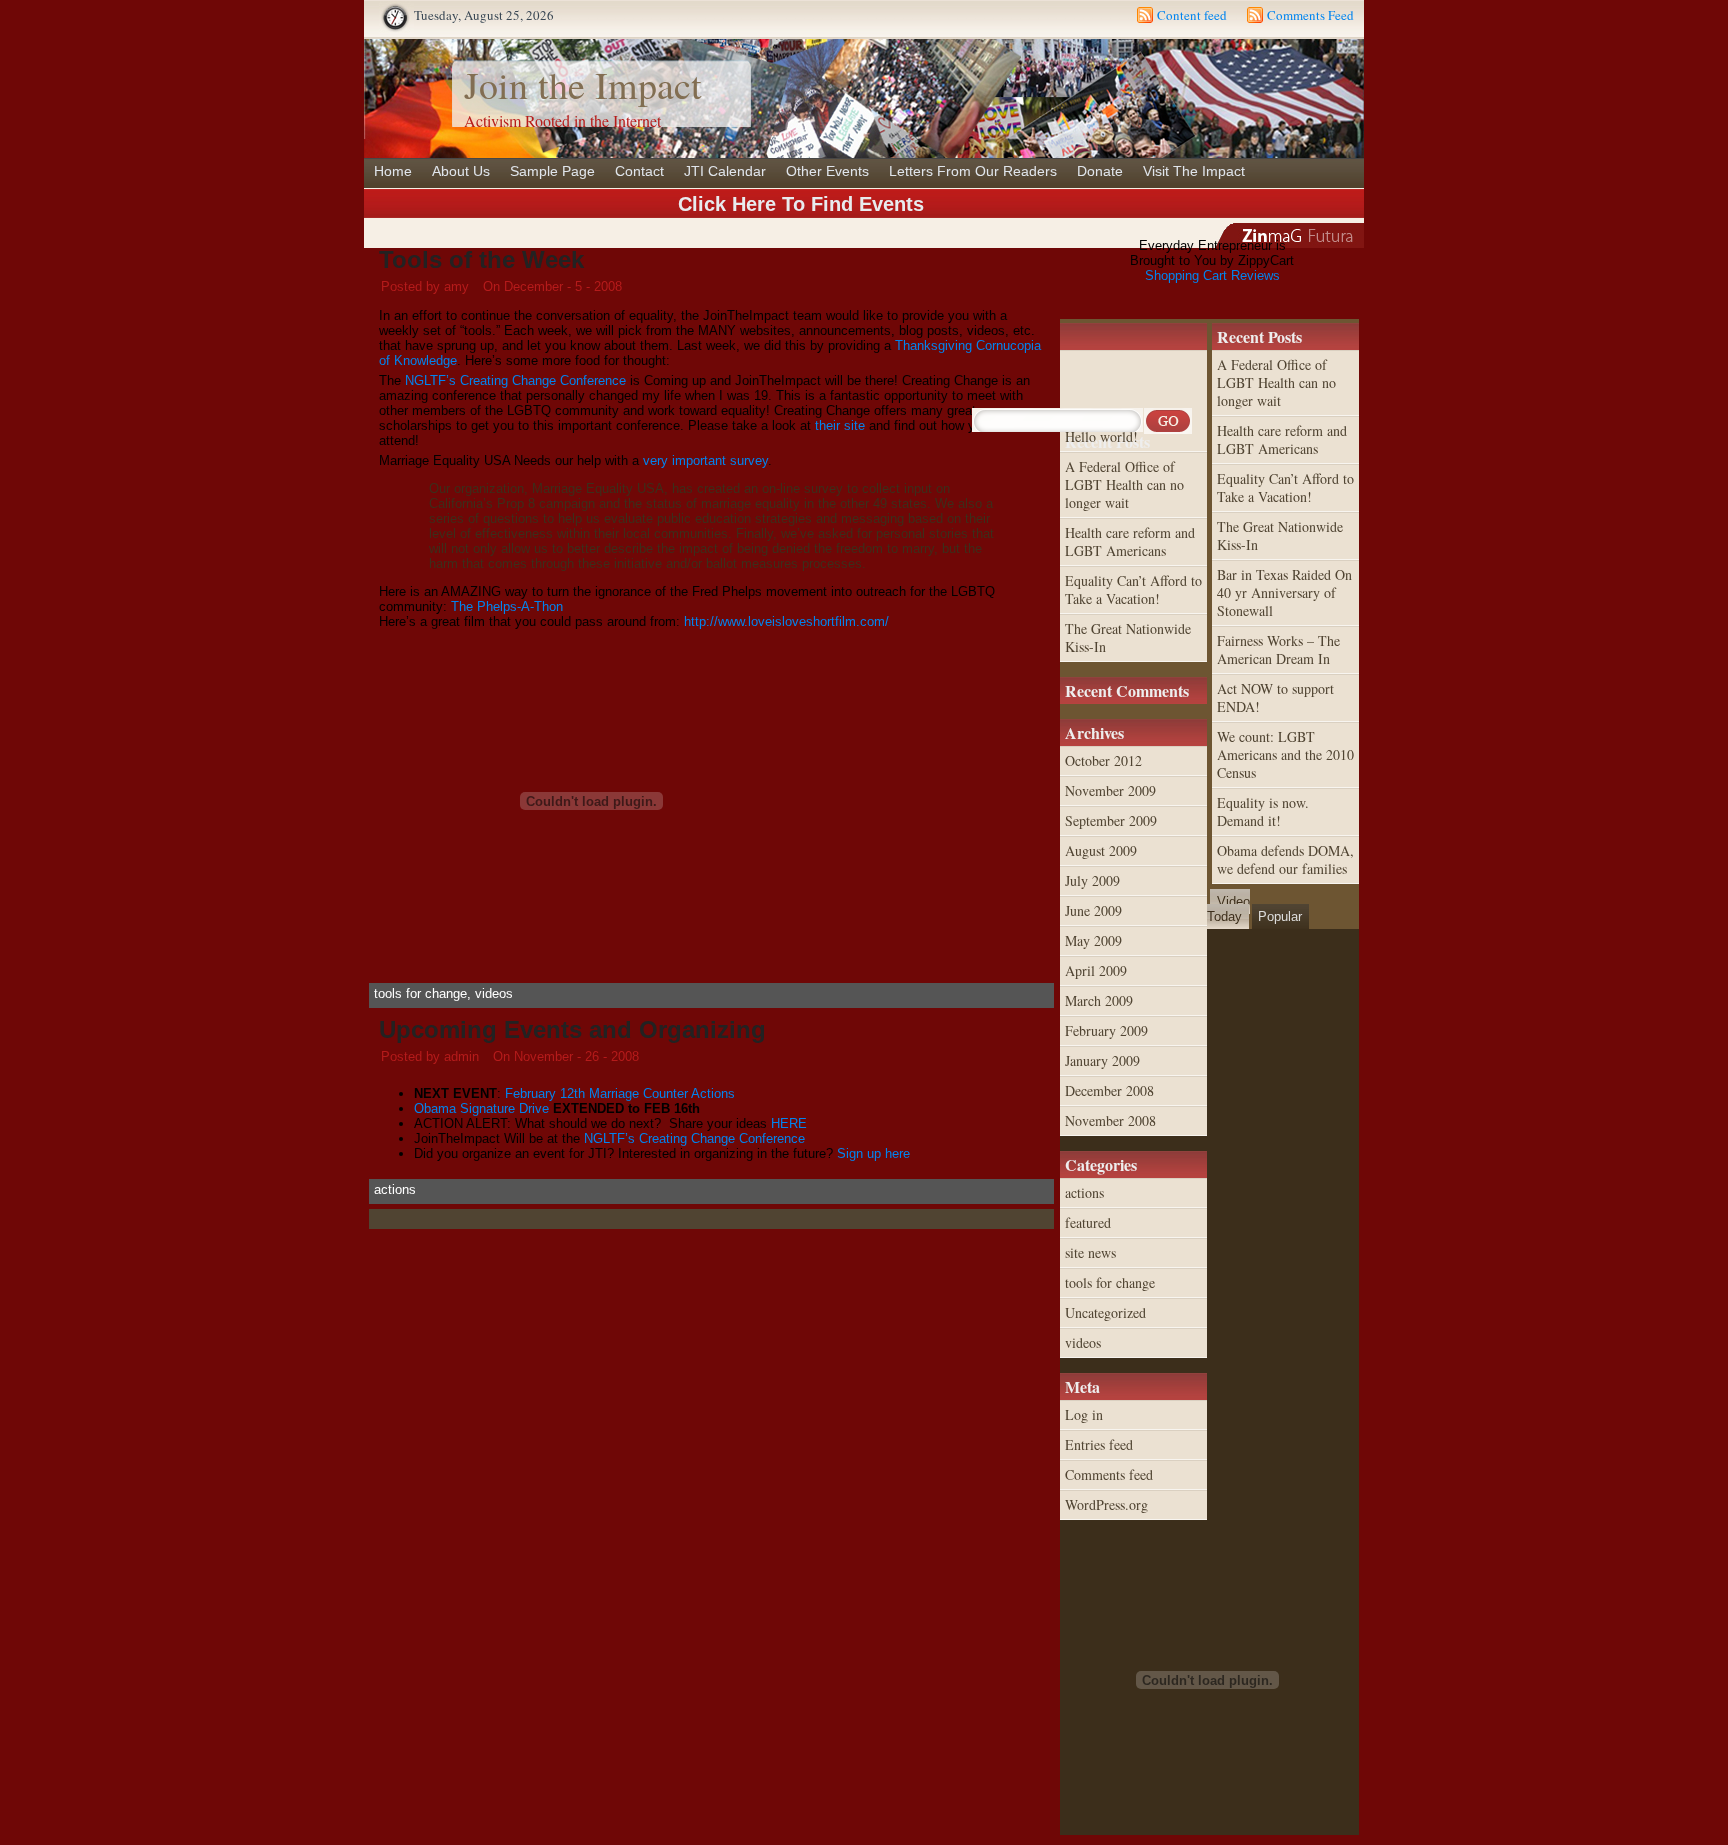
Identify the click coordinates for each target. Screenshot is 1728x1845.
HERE (789, 1123)
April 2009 (1096, 970)
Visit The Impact (1194, 171)
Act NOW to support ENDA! (1275, 697)
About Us (461, 171)
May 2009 (1093, 940)
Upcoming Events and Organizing (572, 1029)
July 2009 (1092, 880)
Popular (1280, 916)
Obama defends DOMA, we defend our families (1285, 859)
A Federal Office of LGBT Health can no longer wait (1276, 382)
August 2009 (1101, 850)
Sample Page (552, 171)
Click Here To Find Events (801, 204)
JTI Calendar (725, 171)
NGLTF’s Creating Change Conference (515, 380)
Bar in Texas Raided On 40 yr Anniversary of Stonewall (1284, 592)
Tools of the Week (481, 259)
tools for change (420, 993)
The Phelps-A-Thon (507, 606)
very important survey (705, 460)
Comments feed (1109, 1474)
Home (393, 171)
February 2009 (1106, 1030)
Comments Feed (1310, 15)
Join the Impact (583, 84)
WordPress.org (1106, 1504)
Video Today (1228, 909)
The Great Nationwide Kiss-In (1280, 535)
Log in (1084, 1414)
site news (1090, 1252)
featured (1088, 1222)
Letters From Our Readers (973, 171)
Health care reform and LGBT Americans (1282, 439)
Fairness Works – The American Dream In (1278, 649)
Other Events (827, 171)
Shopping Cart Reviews (1212, 275)
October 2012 (1103, 760)
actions (395, 1189)
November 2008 (1110, 1120)
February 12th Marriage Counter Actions (620, 1093)
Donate (1100, 171)
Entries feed (1099, 1444)
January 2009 (1102, 1060)
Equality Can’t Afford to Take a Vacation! (1285, 487)
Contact (639, 171)
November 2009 (1110, 790)
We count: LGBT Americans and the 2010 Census (1285, 754)
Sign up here (873, 1153)
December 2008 (1109, 1090)
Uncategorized (1105, 1312)
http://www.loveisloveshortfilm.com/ (786, 621)
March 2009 (1099, 1000)
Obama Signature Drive (481, 1108)
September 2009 (1111, 820)
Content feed (1192, 15)
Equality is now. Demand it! (1263, 811)
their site (840, 425)
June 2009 (1093, 910)
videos (494, 993)
